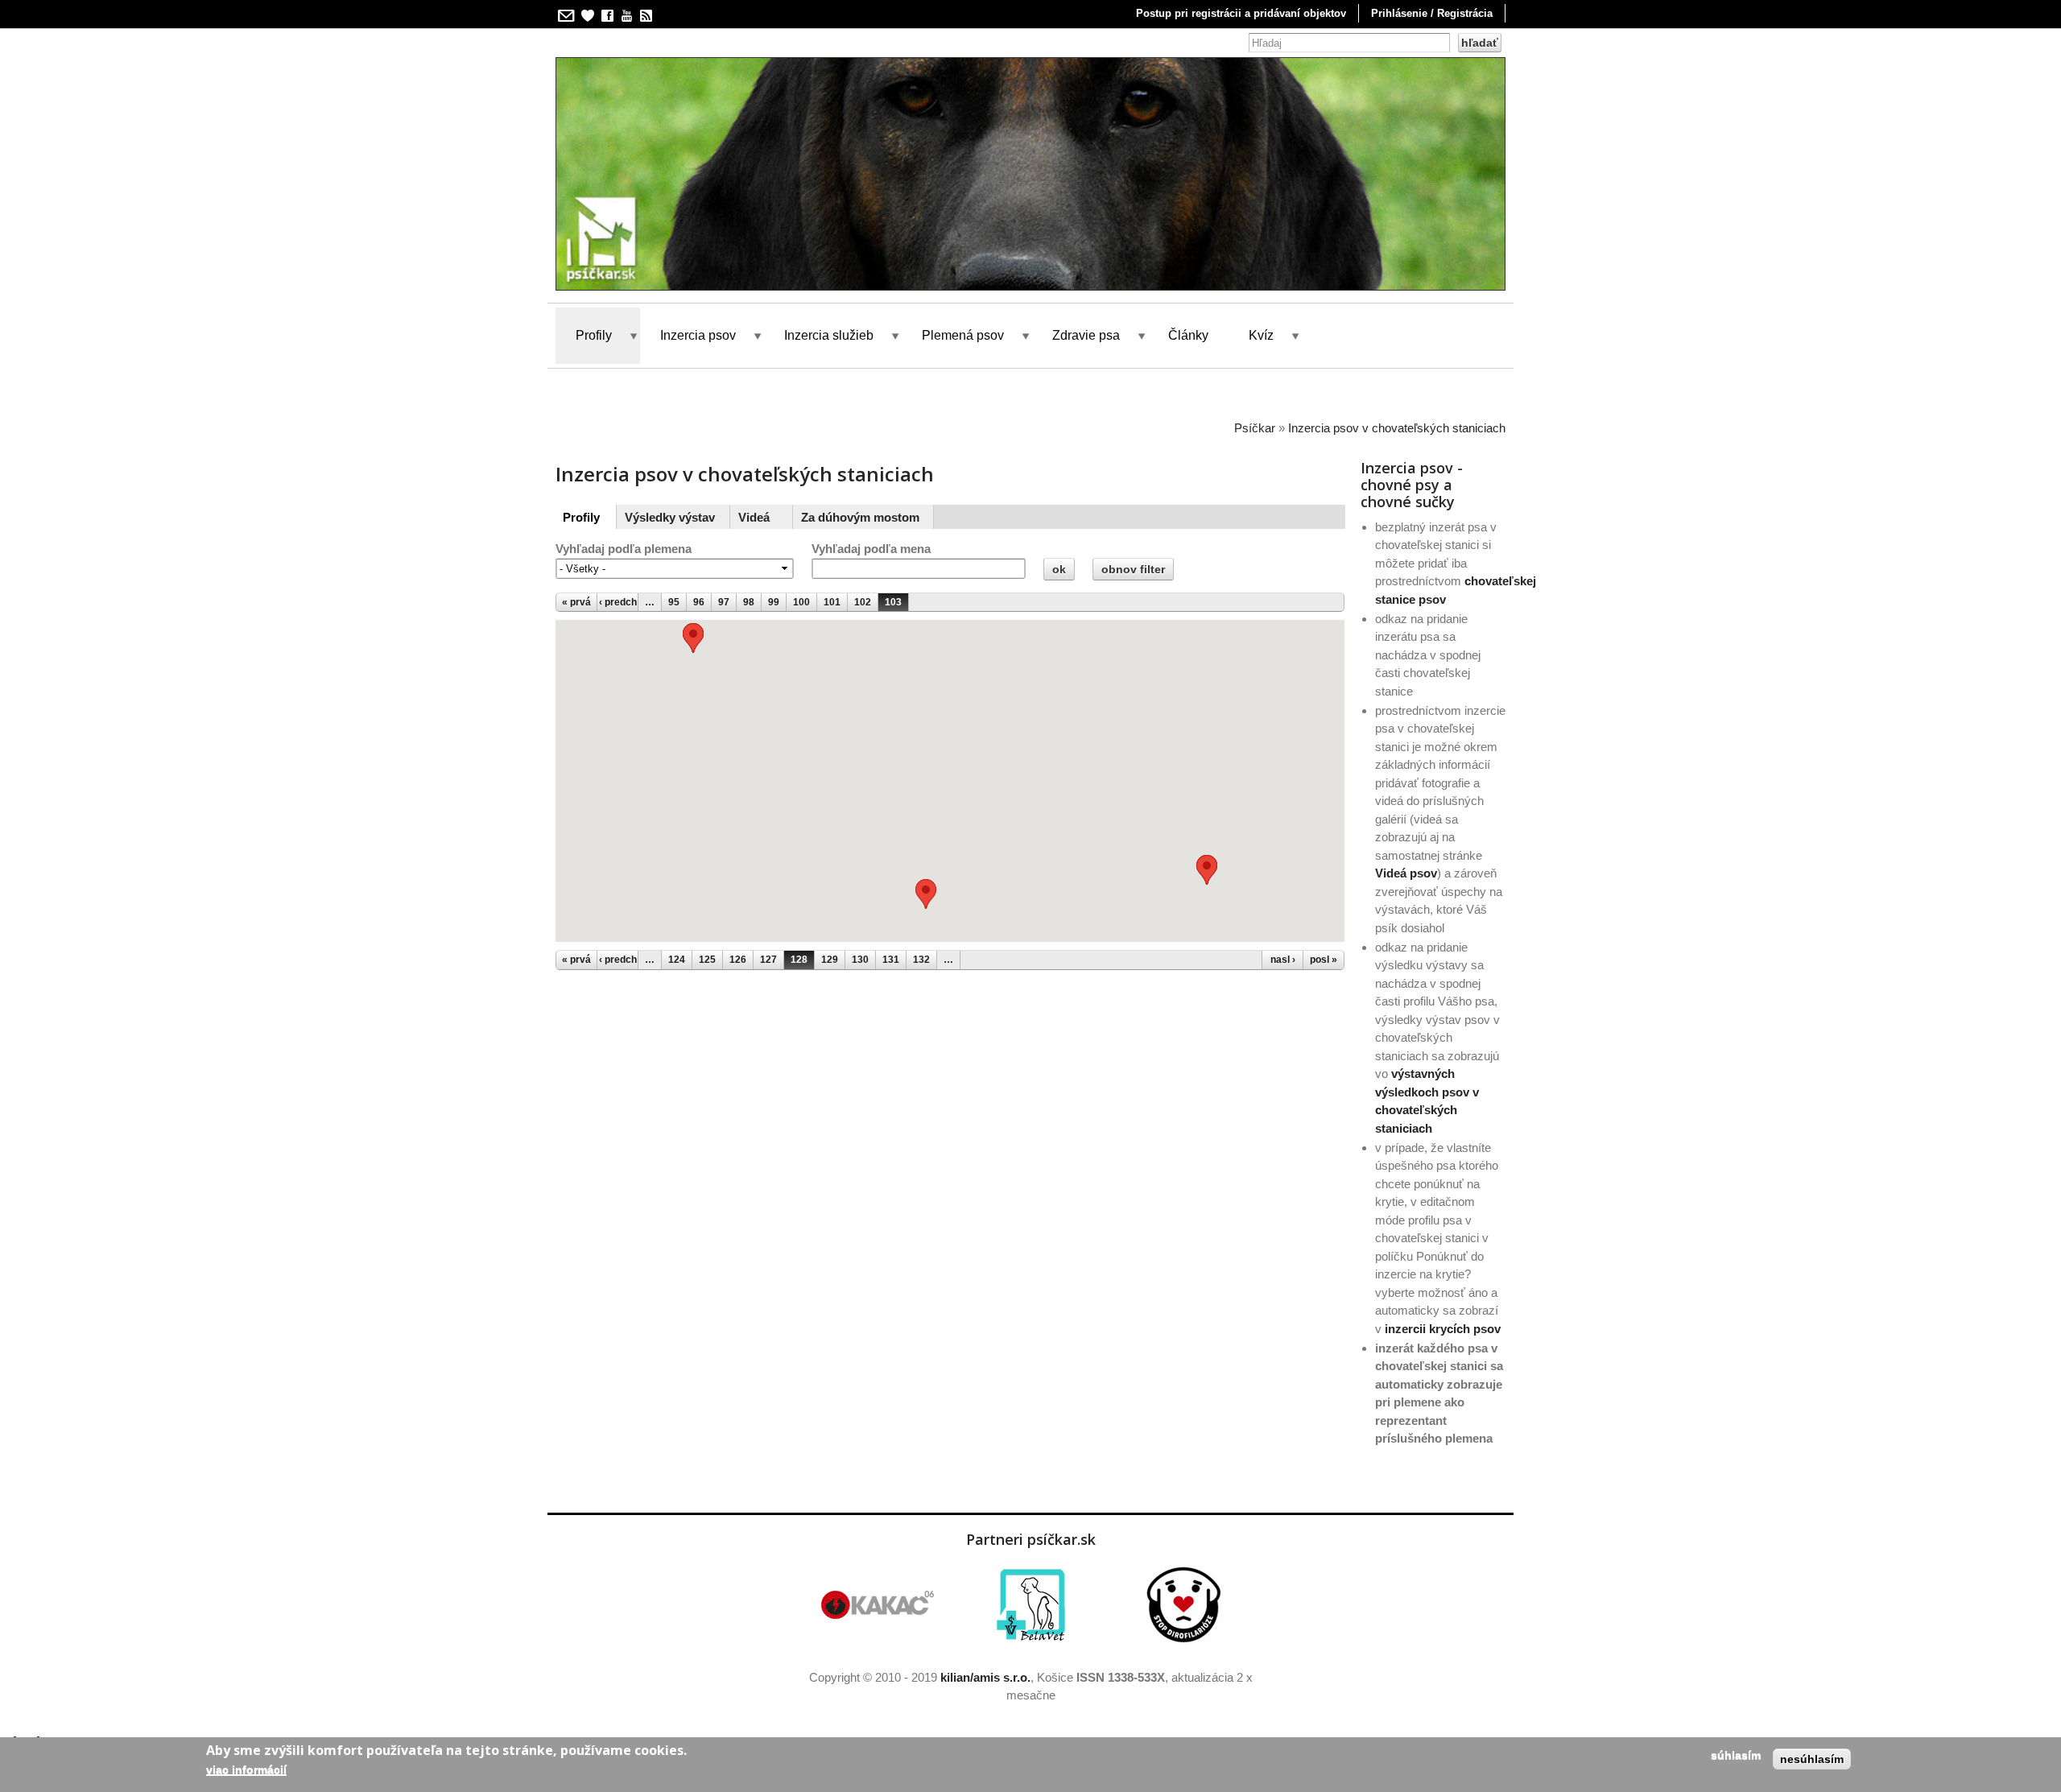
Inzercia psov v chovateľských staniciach (1397, 428)
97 (724, 602)
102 (863, 602)
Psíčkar (1255, 428)
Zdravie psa (1086, 335)
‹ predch (618, 602)
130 (860, 960)
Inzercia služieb (829, 335)
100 (801, 602)
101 (832, 602)
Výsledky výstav (670, 517)
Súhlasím (1736, 1755)
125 (707, 960)
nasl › (1283, 960)
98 (749, 602)
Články (1188, 335)
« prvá (576, 602)
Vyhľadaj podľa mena (871, 549)
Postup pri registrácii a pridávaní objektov (1241, 13)
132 (921, 960)
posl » (1324, 960)
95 (674, 602)
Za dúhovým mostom (860, 517)
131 (891, 960)
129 (830, 960)
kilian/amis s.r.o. (985, 1677)
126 (738, 960)
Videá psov (1406, 873)
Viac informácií (246, 1769)
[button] (693, 638)
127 (768, 960)
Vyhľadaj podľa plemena (624, 549)
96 (699, 602)
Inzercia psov (698, 335)
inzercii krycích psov (1443, 1329)
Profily (594, 335)
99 (774, 602)
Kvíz (1261, 335)
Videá (754, 517)
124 (677, 960)
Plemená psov (963, 335)
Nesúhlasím (1812, 1759)
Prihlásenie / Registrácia (1432, 13)
